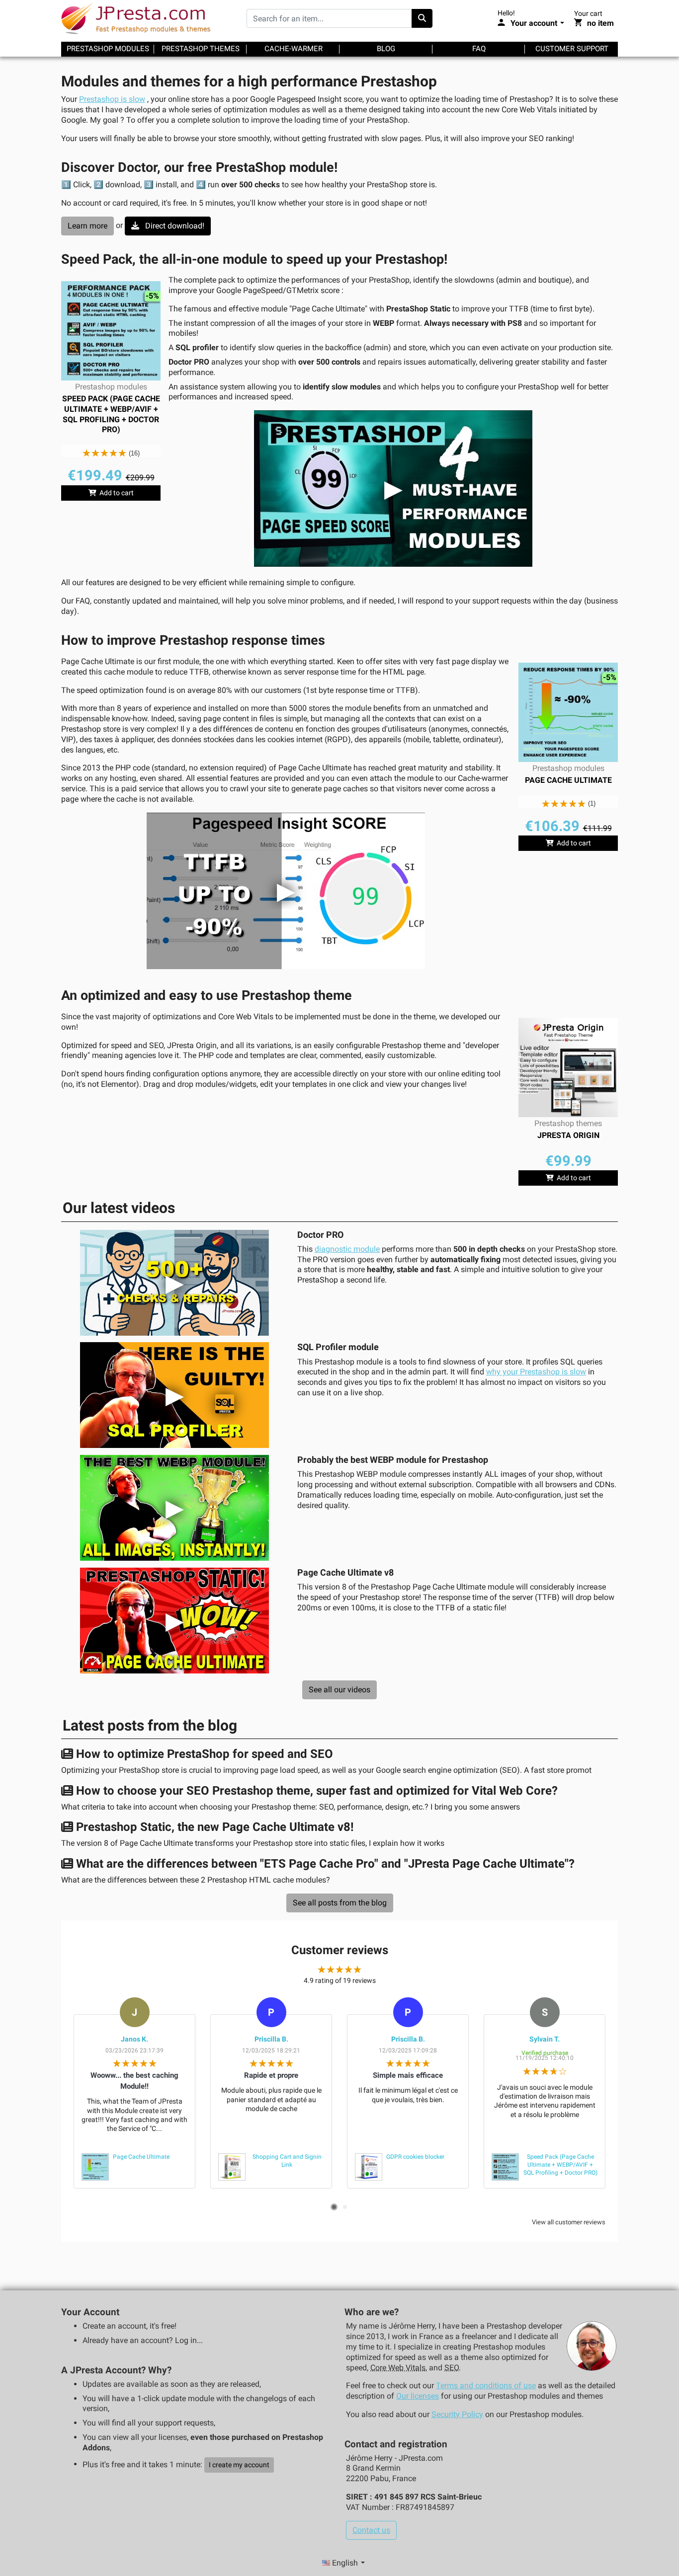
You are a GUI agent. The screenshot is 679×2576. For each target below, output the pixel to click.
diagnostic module (347, 1249)
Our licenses (418, 2396)
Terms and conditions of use (486, 2386)
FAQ (479, 49)
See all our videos (339, 1690)
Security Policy (457, 2414)
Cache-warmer (294, 49)
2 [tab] (345, 2207)
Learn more (87, 226)
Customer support (572, 49)
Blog (386, 49)
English (345, 2563)
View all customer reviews (569, 2222)
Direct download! (174, 226)
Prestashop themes (201, 49)
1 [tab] (334, 2207)
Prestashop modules (108, 49)
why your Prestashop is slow (536, 1372)
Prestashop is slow (112, 99)
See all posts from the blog (340, 1903)
